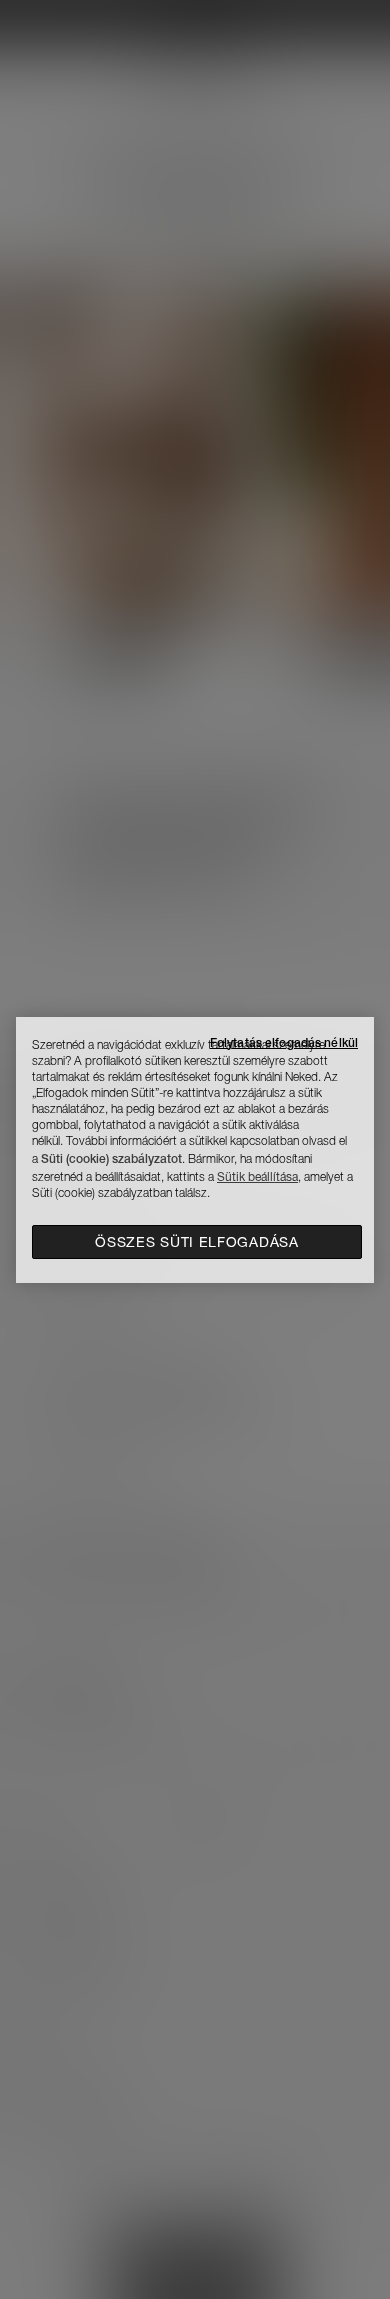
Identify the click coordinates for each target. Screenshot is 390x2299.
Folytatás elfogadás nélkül (284, 1042)
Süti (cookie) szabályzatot (111, 1158)
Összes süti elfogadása (196, 1242)
